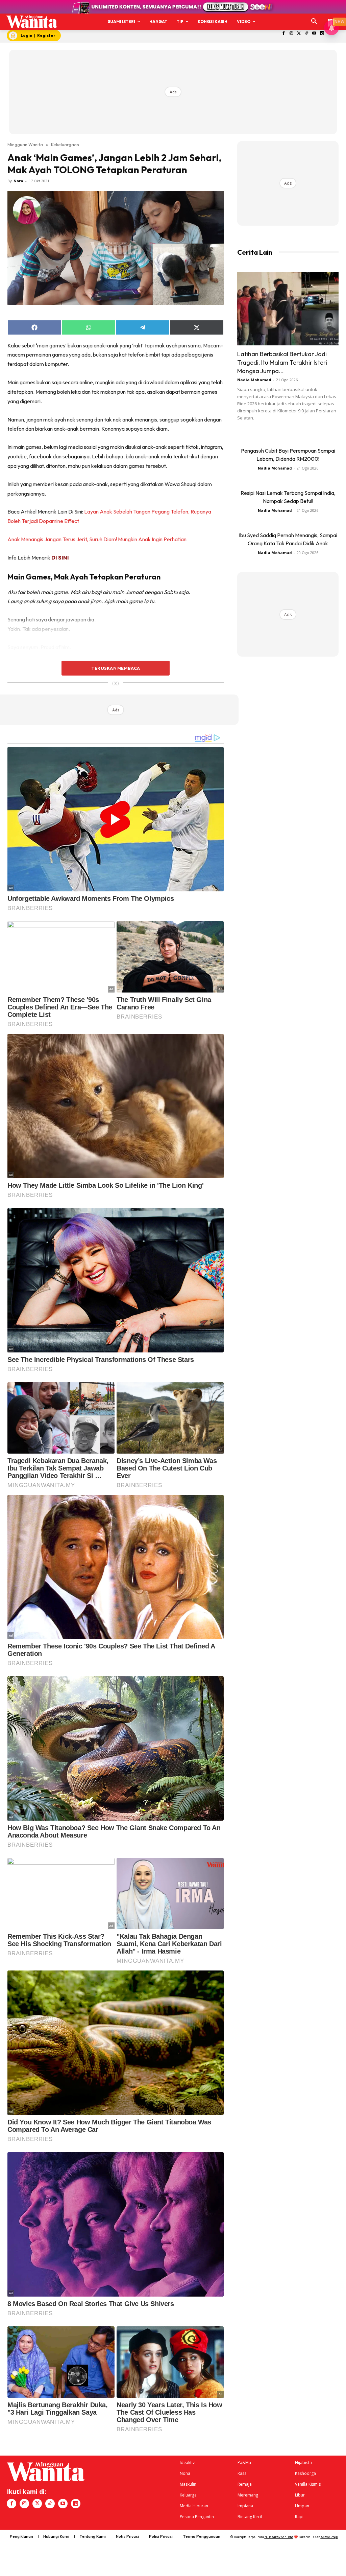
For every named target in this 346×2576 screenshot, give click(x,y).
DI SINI (60, 557)
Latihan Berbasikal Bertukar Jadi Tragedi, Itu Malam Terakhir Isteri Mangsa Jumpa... (282, 362)
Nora (18, 181)
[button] (314, 22)
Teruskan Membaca (116, 668)
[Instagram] (291, 34)
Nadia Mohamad (254, 380)
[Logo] (32, 22)
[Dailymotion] (322, 34)
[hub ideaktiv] (331, 19)
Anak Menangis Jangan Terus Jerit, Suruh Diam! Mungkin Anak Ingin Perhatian (97, 539)
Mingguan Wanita (25, 144)
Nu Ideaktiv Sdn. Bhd (279, 2537)
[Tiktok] (307, 34)
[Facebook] (284, 34)
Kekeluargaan (65, 144)
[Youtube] (314, 34)
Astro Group (329, 2537)
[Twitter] (299, 34)
